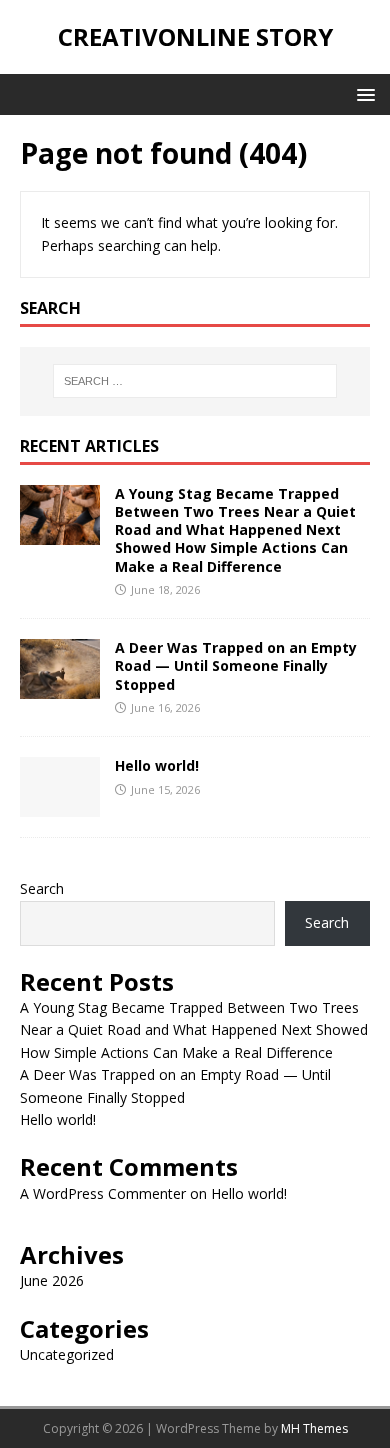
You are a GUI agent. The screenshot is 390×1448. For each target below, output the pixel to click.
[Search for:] (195, 381)
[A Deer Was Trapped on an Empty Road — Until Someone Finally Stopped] (60, 687)
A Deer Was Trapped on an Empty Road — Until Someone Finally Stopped (236, 665)
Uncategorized (67, 1354)
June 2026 (52, 1280)
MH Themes (314, 1428)
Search (42, 888)
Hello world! (157, 765)
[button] (362, 93)
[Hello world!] (60, 805)
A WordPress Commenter (103, 1193)
